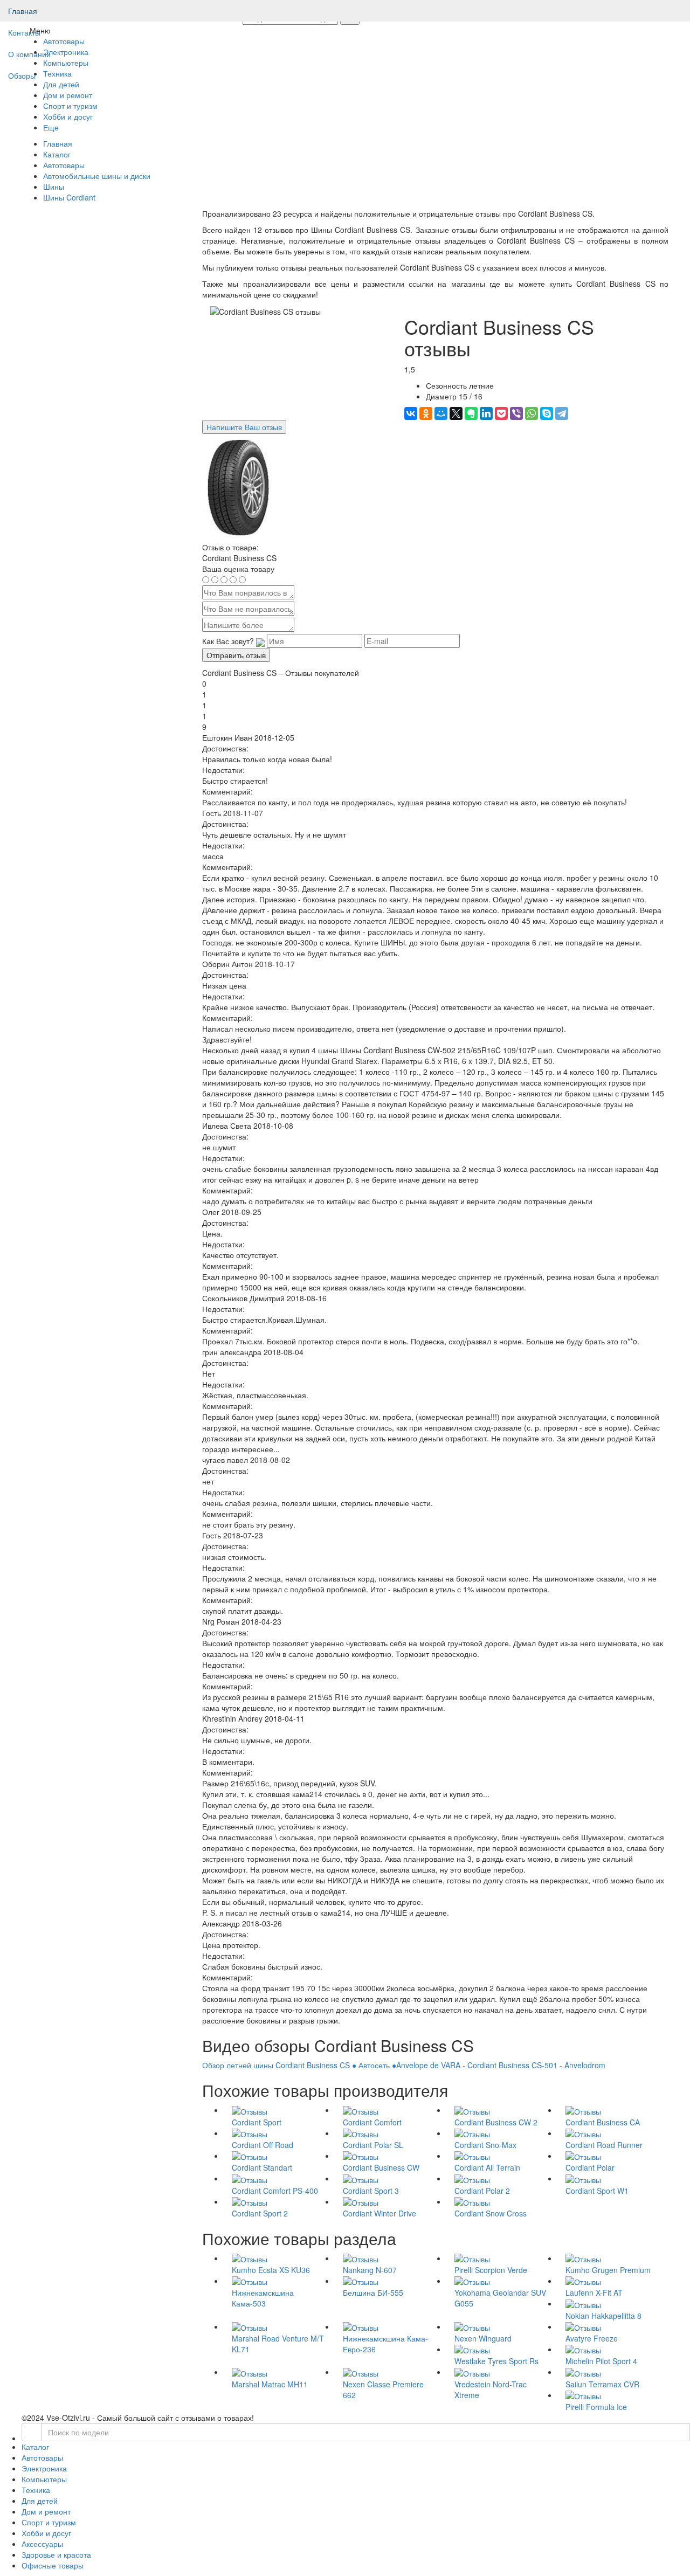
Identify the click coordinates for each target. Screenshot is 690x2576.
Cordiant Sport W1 (597, 2191)
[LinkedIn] (486, 413)
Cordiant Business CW (381, 2167)
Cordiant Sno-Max (485, 2145)
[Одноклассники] (426, 413)
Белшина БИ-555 (373, 2292)
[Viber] (516, 413)
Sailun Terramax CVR (602, 2384)
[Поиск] (32, 2432)
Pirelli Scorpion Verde (491, 2270)
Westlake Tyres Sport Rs (496, 2361)
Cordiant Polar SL (373, 2145)
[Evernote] (471, 413)
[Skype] (547, 413)
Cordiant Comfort (372, 2122)
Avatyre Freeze (592, 2338)
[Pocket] (501, 413)
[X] (456, 413)
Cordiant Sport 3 (371, 2191)
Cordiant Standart (262, 2167)
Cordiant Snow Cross (491, 2213)
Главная (23, 11)
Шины (54, 187)
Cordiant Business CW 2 (496, 2122)
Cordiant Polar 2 (482, 2191)
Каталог (57, 154)
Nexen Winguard (483, 2338)
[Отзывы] (250, 2110)
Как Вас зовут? (228, 641)
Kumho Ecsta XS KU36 (271, 2270)
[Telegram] (562, 413)
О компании (29, 54)
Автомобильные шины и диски (97, 176)
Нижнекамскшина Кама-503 (263, 2298)
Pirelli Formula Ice (596, 2407)
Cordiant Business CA (603, 2122)
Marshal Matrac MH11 (270, 2384)
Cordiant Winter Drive (379, 2213)
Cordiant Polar (590, 2167)
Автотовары (64, 165)
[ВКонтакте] (411, 413)
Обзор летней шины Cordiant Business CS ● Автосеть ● (299, 2065)
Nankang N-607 (370, 2270)
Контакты (24, 32)
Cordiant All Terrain (487, 2167)
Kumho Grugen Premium (608, 2270)
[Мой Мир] (441, 413)
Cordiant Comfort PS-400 (275, 2191)
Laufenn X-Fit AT (594, 2292)
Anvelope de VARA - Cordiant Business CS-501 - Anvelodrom (501, 2065)
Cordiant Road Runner (604, 2145)
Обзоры (22, 75)
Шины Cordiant (69, 197)
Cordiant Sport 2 (260, 2213)
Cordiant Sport (257, 2122)
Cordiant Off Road (263, 2145)
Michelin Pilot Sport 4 (601, 2361)
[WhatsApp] (532, 413)
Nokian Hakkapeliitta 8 (603, 2316)
